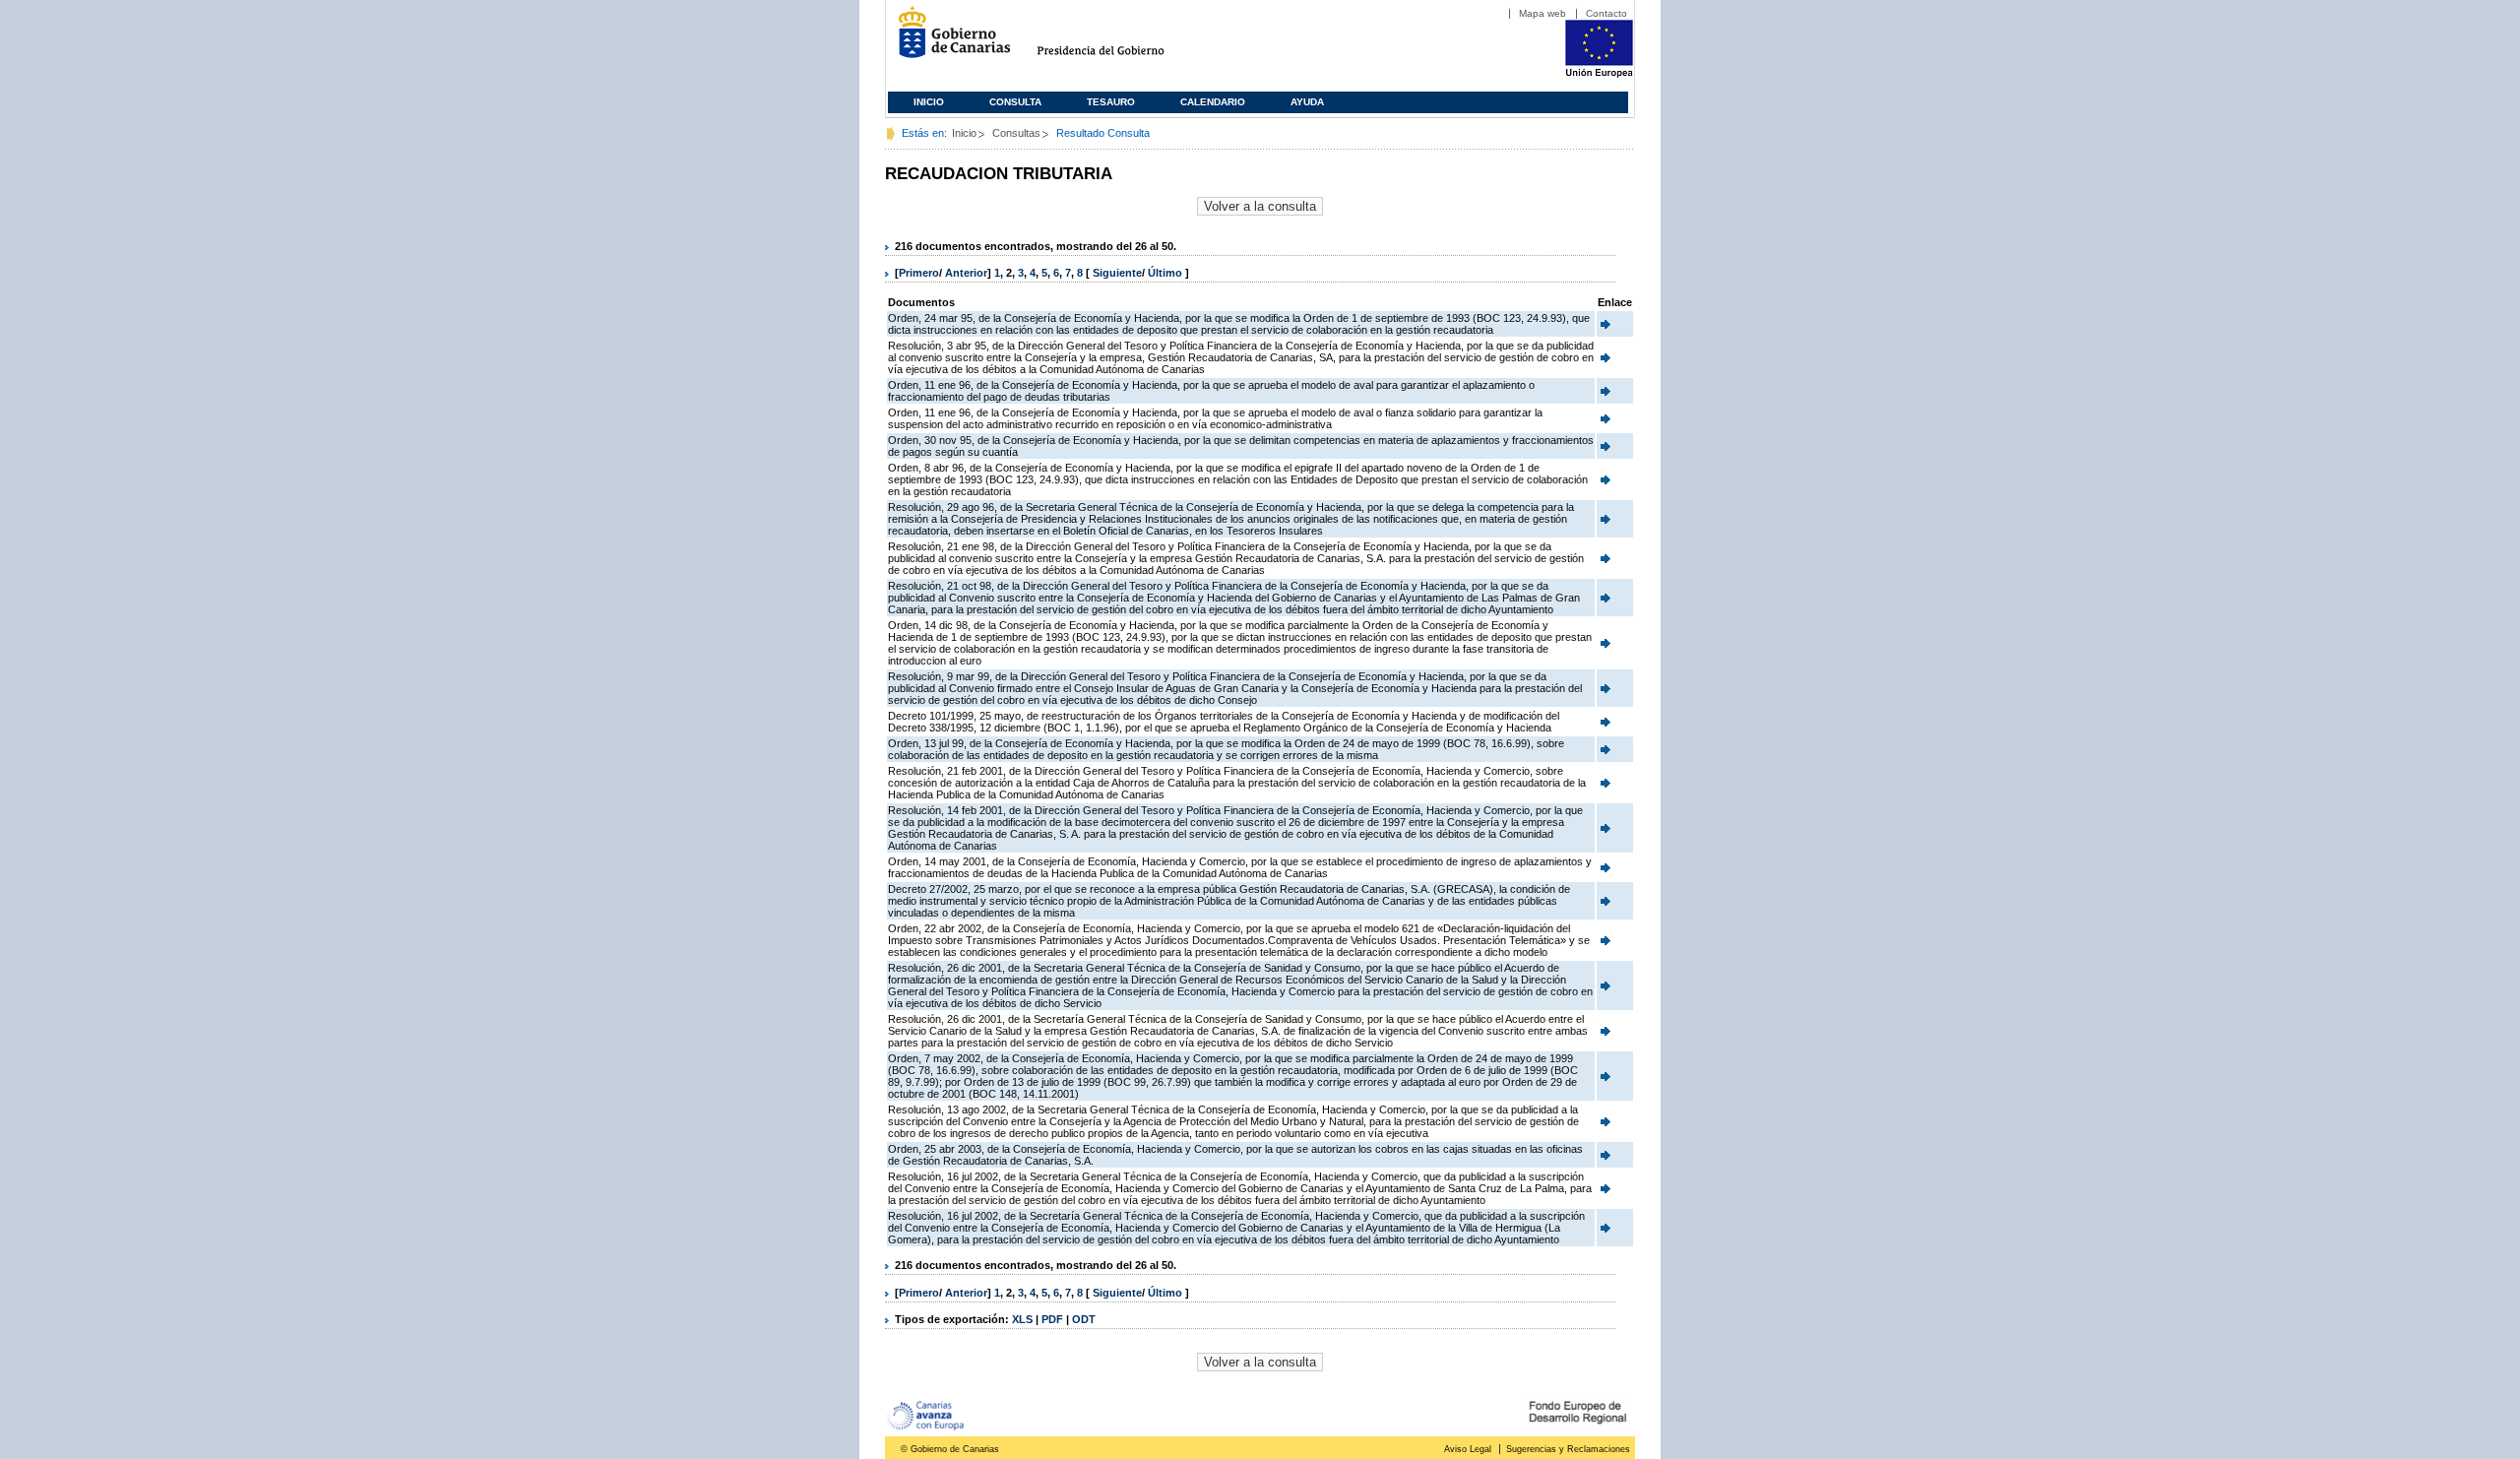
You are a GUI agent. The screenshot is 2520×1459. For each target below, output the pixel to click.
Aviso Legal (1468, 1449)
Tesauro (1111, 102)
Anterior (966, 273)
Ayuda (1307, 102)
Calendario (1213, 102)
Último (1166, 273)
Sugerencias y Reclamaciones (1568, 1449)
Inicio (929, 102)
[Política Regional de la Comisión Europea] (1599, 74)
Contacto (1606, 13)
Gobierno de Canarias (948, 40)
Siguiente (1117, 273)
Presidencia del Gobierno (1119, 40)
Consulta (1015, 102)
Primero (919, 273)
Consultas (1016, 133)
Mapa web (1543, 13)
